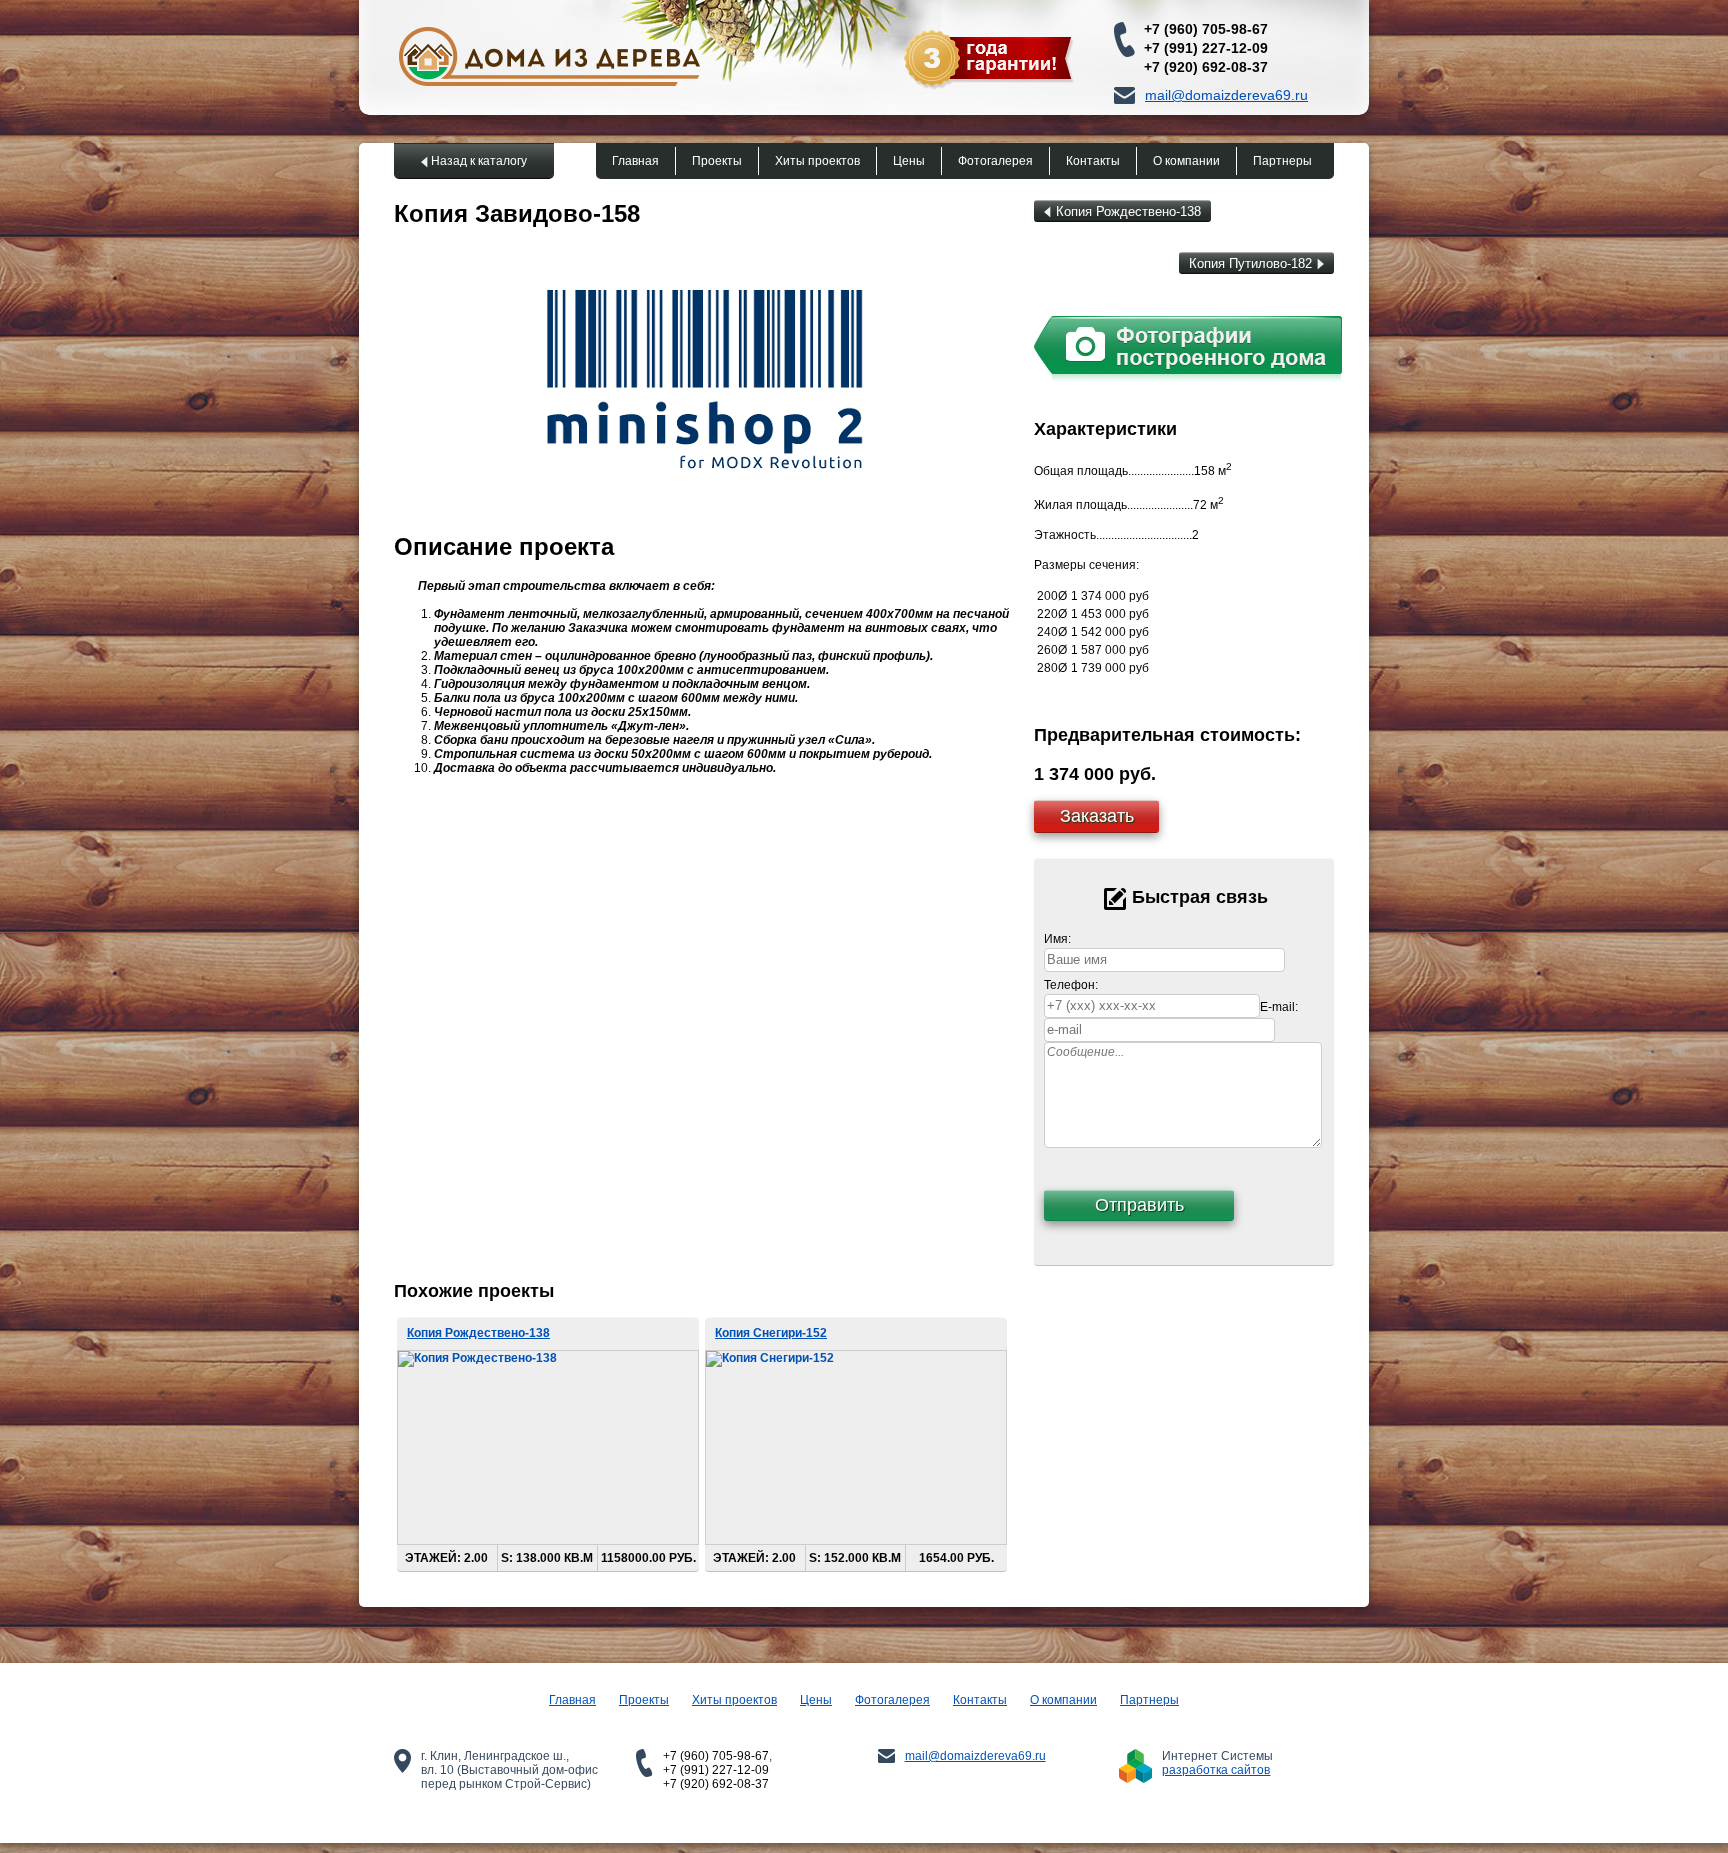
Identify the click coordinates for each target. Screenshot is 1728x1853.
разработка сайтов (1216, 1770)
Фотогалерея (995, 161)
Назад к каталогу (479, 161)
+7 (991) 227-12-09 (1206, 48)
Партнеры (1282, 161)
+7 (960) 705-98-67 (1206, 29)
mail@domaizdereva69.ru (1226, 95)
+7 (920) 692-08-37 (1206, 67)
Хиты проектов (817, 161)
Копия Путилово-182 (1250, 263)
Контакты (1093, 161)
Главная (635, 161)
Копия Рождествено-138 (1128, 211)
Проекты (717, 161)
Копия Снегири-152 (771, 1333)
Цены (909, 161)
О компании (1186, 161)
